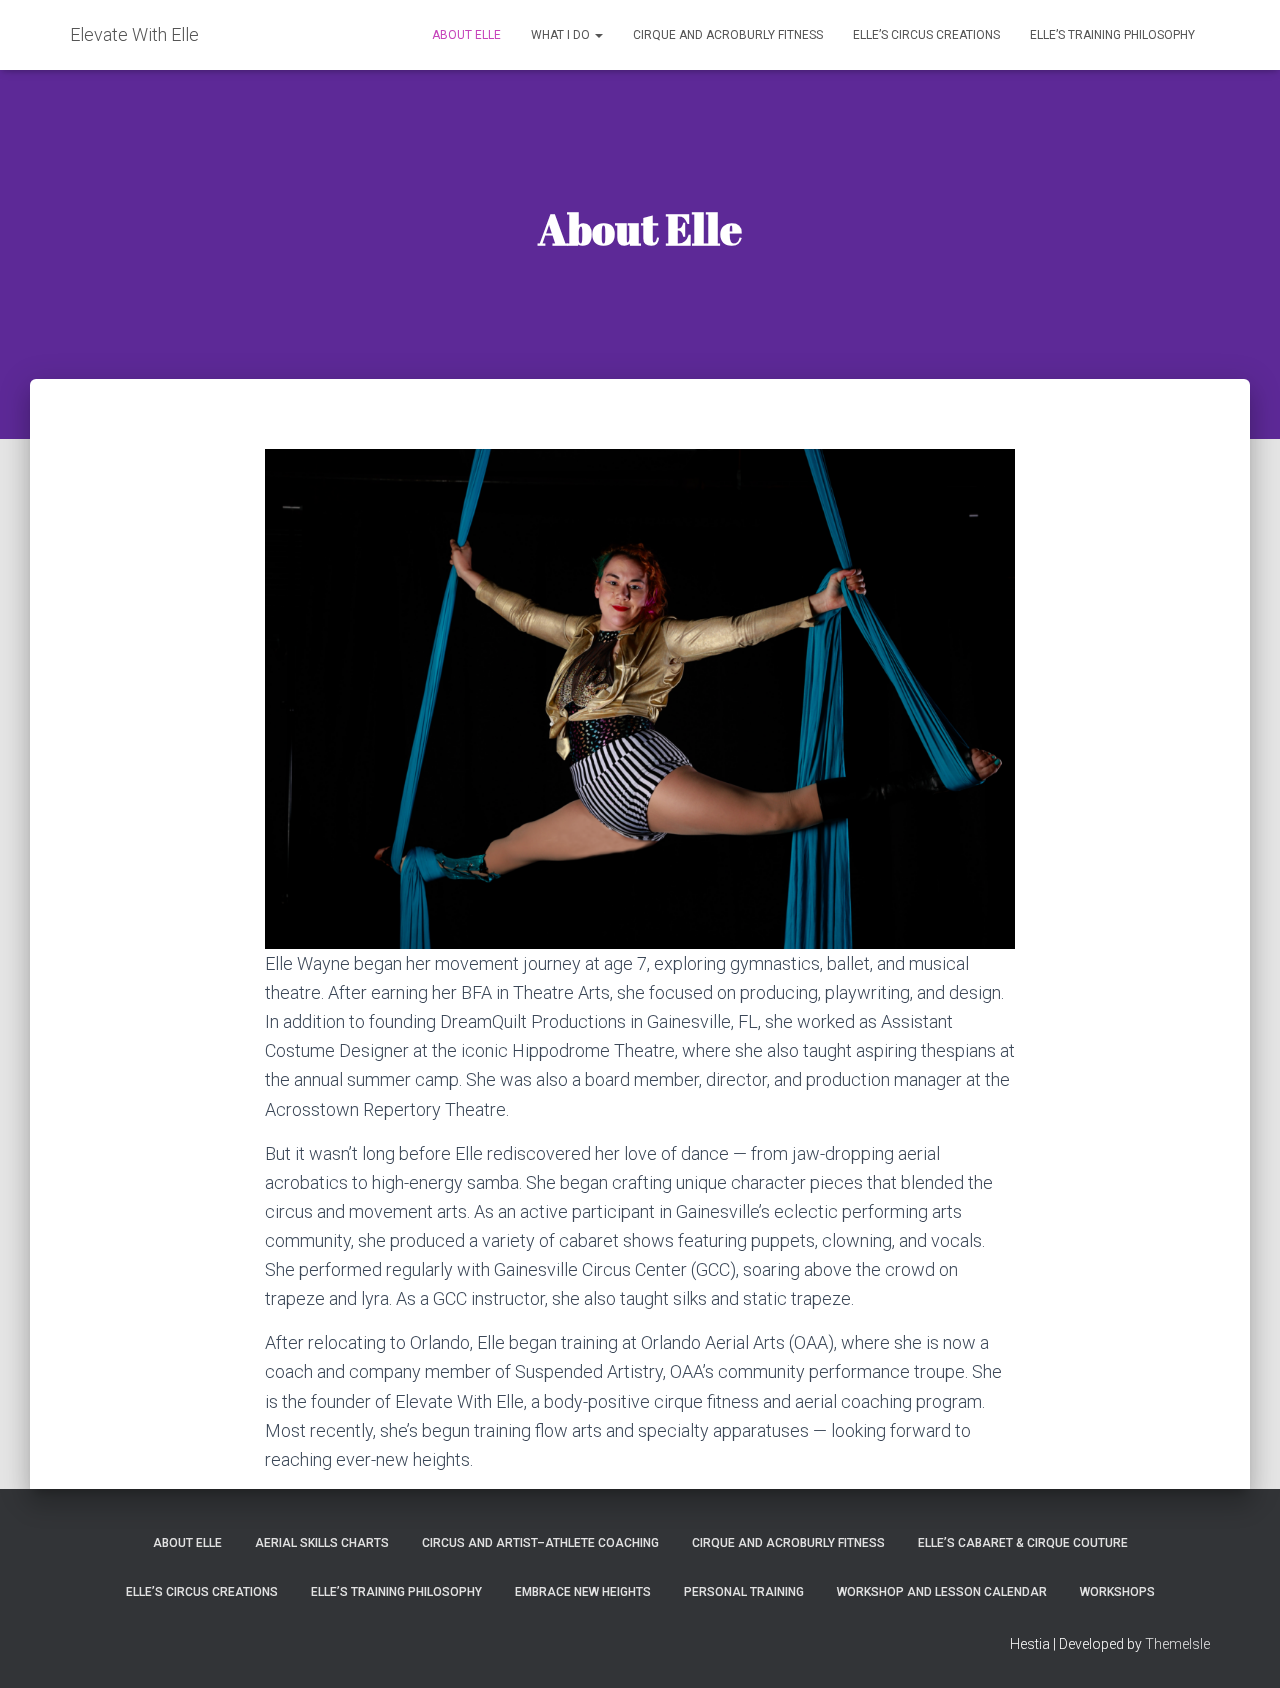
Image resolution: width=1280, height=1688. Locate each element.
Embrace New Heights (583, 1592)
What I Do (562, 35)
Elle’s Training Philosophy (1112, 35)
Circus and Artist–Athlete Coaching (540, 1543)
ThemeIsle (1177, 1644)
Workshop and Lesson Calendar (942, 1592)
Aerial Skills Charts (322, 1543)
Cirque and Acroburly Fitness (728, 35)
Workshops (1117, 1592)
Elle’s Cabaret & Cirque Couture (1023, 1543)
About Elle (466, 35)
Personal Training (744, 1592)
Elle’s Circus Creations (926, 35)
